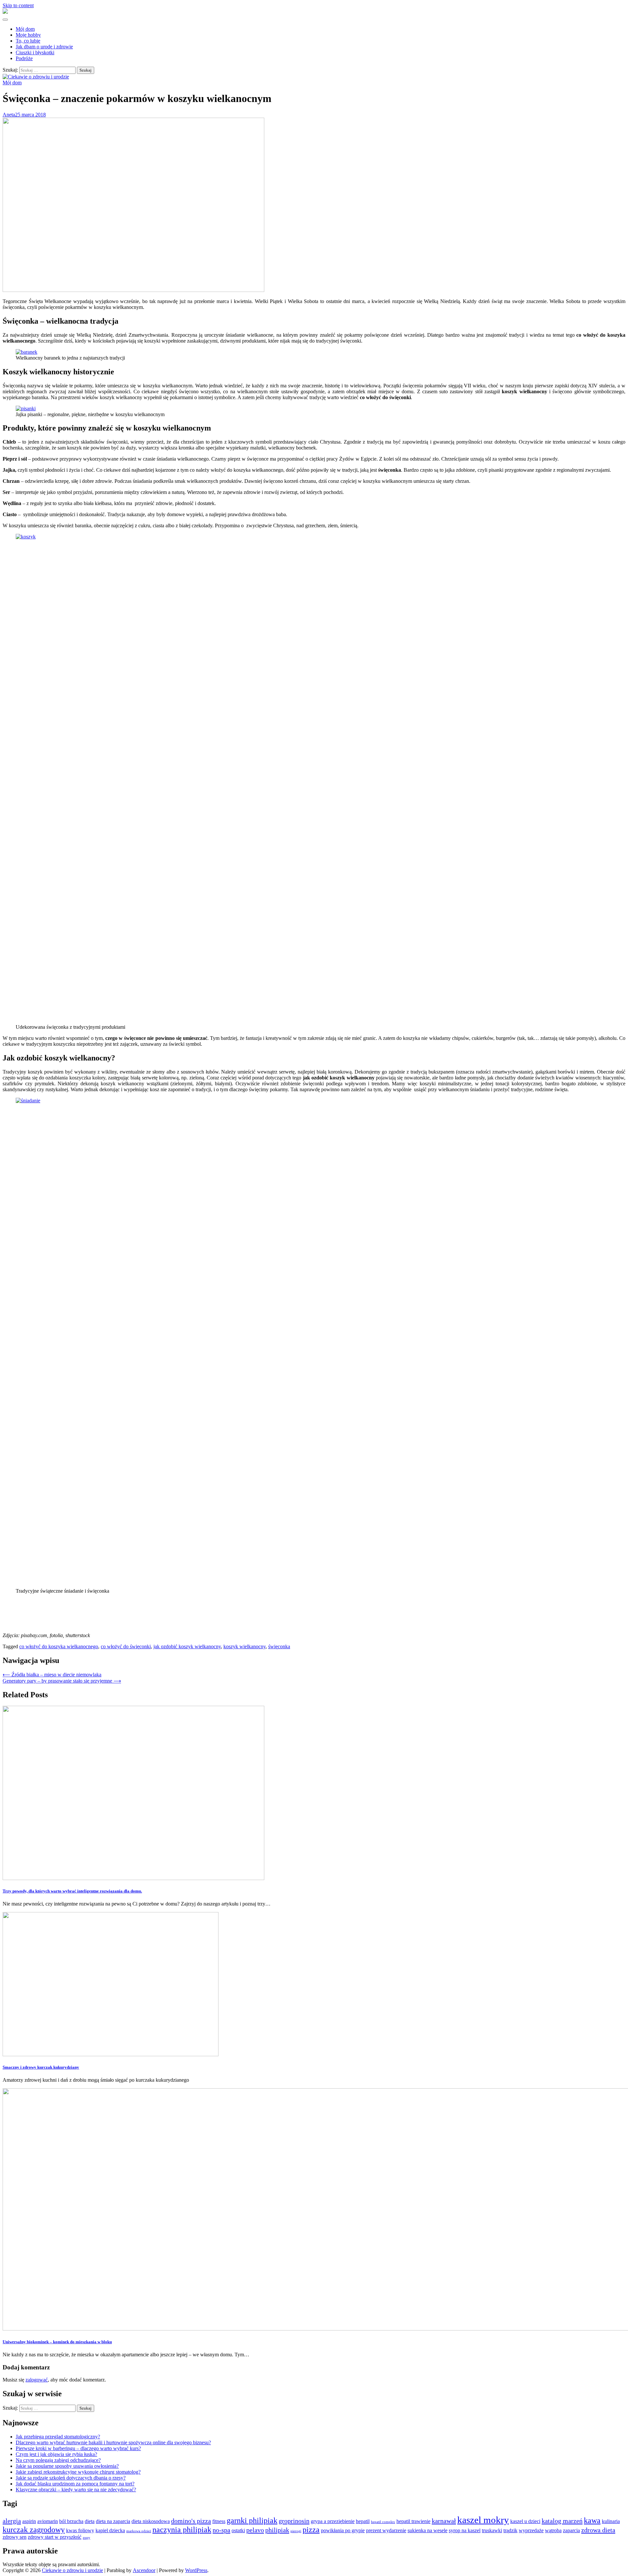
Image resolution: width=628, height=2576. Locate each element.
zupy (87, 2538)
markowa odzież (139, 2531)
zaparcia (571, 2530)
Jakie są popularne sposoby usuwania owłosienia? (67, 2466)
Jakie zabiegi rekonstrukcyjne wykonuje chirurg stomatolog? (78, 2472)
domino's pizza (191, 2521)
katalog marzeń (562, 2521)
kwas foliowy (80, 2530)
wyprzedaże (531, 2530)
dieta (90, 2521)
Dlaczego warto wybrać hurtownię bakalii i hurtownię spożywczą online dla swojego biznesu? (113, 2442)
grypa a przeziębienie (333, 2521)
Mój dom (25, 29)
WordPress (196, 2570)
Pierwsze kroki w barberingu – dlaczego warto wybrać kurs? (78, 2448)
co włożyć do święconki (126, 1646)
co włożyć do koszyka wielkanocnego (59, 1646)
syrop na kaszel (465, 2530)
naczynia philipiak (182, 2530)
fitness (219, 2521)
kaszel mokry (483, 2520)
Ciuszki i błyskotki (35, 52)
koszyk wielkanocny (244, 1646)
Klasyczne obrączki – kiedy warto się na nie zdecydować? (76, 2490)
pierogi (296, 2531)
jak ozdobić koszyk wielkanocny (187, 1646)
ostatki (238, 2530)
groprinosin (294, 2521)
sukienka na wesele (427, 2530)
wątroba (553, 2530)
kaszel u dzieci (525, 2521)
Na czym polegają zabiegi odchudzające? (58, 2460)
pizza (311, 2530)
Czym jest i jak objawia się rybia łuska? (56, 2454)
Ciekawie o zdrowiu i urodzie (72, 2570)
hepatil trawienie (413, 2521)
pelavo (255, 2530)
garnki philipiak (252, 2520)
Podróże (24, 58)
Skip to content (18, 5)
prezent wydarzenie (386, 2530)
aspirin (29, 2521)
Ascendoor (144, 2570)
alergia (12, 2521)
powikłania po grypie (343, 2530)
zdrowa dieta (598, 2530)
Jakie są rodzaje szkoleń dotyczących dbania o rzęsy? (71, 2478)
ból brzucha (71, 2521)
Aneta (9, 115)
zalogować (37, 2380)
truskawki (492, 2530)
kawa (592, 2520)
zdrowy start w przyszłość (55, 2537)
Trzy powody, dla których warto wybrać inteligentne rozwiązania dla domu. (72, 1891)
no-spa (221, 2530)
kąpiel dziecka (110, 2530)
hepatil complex (383, 2522)
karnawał (444, 2521)
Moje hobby (28, 35)
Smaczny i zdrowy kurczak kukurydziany (41, 2067)
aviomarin (48, 2521)
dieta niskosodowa (151, 2521)
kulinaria (611, 2521)
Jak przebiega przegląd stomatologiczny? (58, 2437)
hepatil (363, 2521)
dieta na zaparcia (113, 2521)
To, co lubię (28, 41)
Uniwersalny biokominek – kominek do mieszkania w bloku (57, 2342)
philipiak (277, 2530)
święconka (279, 1646)
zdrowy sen (15, 2537)
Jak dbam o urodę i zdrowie (44, 47)
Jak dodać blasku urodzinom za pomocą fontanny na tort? (75, 2484)
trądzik (510, 2530)
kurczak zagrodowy (34, 2530)
